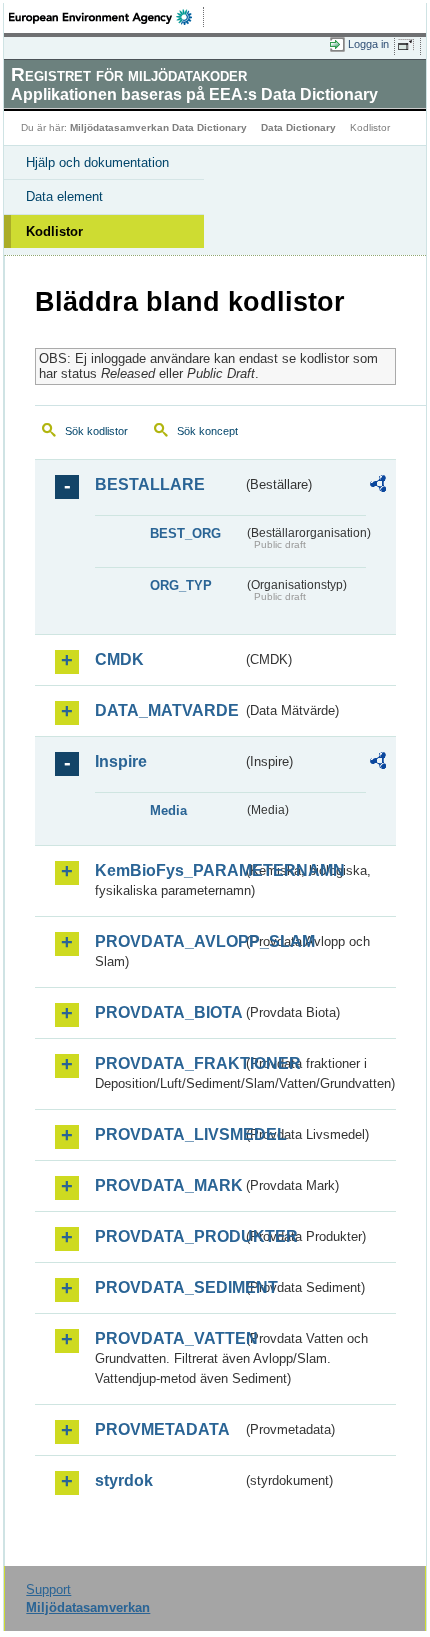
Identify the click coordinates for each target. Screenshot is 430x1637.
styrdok (124, 1480)
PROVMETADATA (162, 1429)
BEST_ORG (185, 533)
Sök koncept (207, 431)
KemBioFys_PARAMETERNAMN (168, 870)
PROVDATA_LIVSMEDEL (168, 1134)
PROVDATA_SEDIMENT (168, 1287)
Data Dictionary (298, 127)
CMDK (119, 659)
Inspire (121, 761)
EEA (106, 17)
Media (168, 810)
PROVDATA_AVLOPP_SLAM (168, 941)
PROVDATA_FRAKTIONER (168, 1063)
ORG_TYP (181, 585)
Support (48, 1589)
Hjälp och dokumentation (97, 162)
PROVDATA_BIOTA (168, 1012)
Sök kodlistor (96, 431)
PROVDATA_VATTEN (168, 1338)
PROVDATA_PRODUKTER (168, 1236)
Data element (64, 196)
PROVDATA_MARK (168, 1185)
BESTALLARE (150, 484)
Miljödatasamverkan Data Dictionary (158, 127)
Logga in (368, 44)
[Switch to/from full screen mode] (409, 45)
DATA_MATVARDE (167, 710)
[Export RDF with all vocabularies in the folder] (378, 486)
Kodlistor (54, 231)
